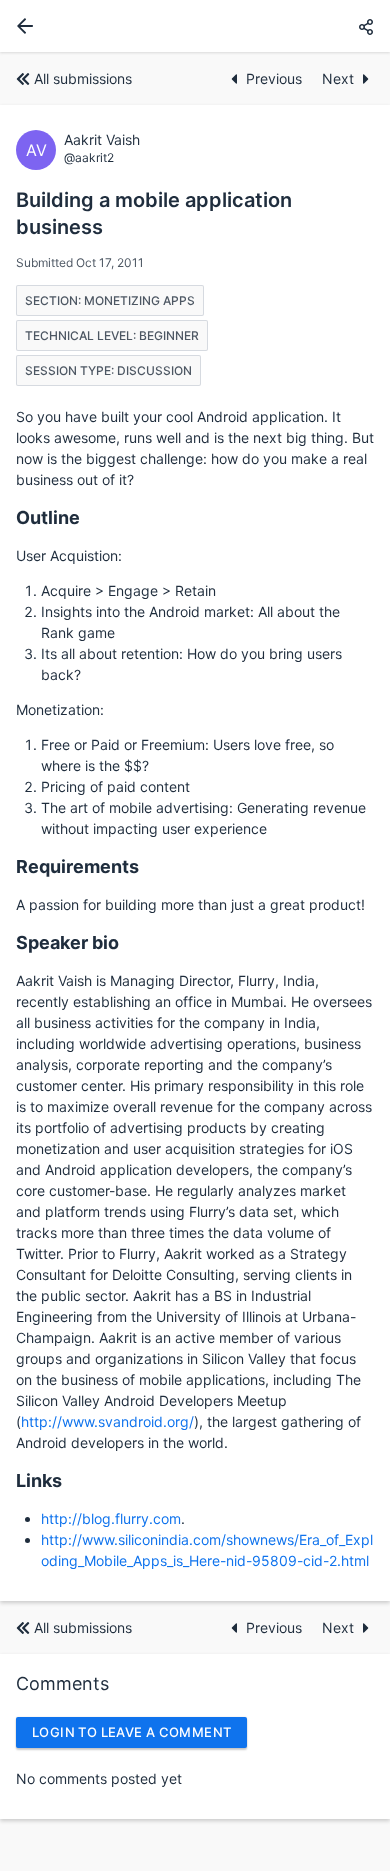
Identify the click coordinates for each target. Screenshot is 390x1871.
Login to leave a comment (131, 1732)
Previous (276, 78)
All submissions (83, 78)
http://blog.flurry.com (111, 1518)
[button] (366, 26)
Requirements (77, 866)
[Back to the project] (21, 26)
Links (39, 1480)
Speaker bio (67, 942)
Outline (48, 517)
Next (338, 78)
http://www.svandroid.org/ (107, 1421)
